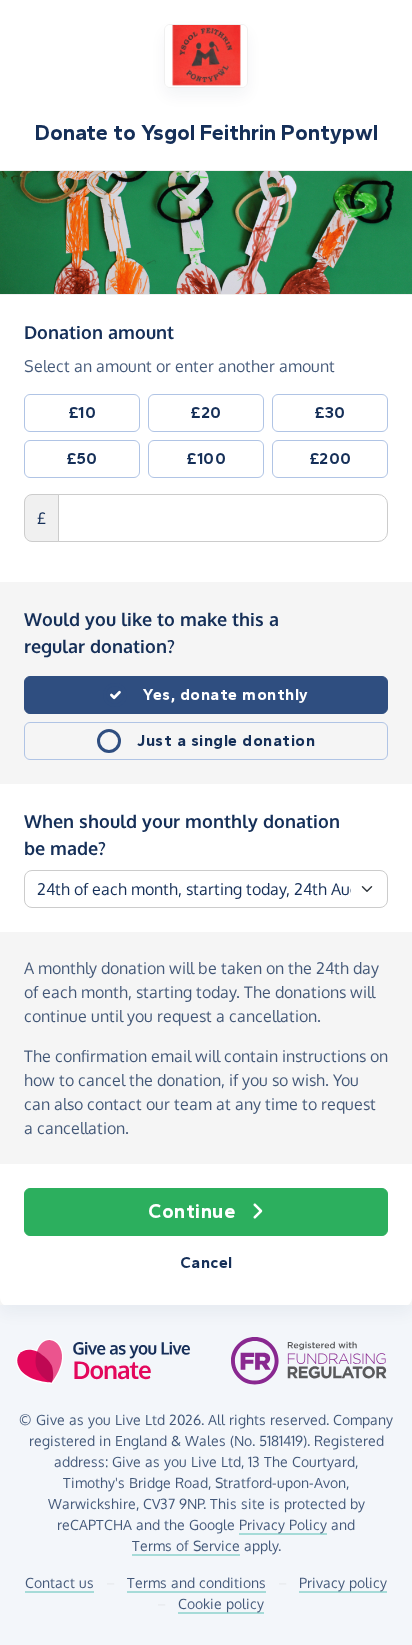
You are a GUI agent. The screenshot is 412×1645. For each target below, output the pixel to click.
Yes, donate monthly (226, 694)
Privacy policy (343, 1582)
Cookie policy (221, 1603)
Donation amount (99, 331)
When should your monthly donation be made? (182, 834)
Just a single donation (226, 740)
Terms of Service (186, 1545)
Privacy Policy (283, 1524)
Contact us (59, 1582)
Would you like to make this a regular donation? (151, 632)
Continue (191, 1211)
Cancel (206, 1262)
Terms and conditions (196, 1582)
